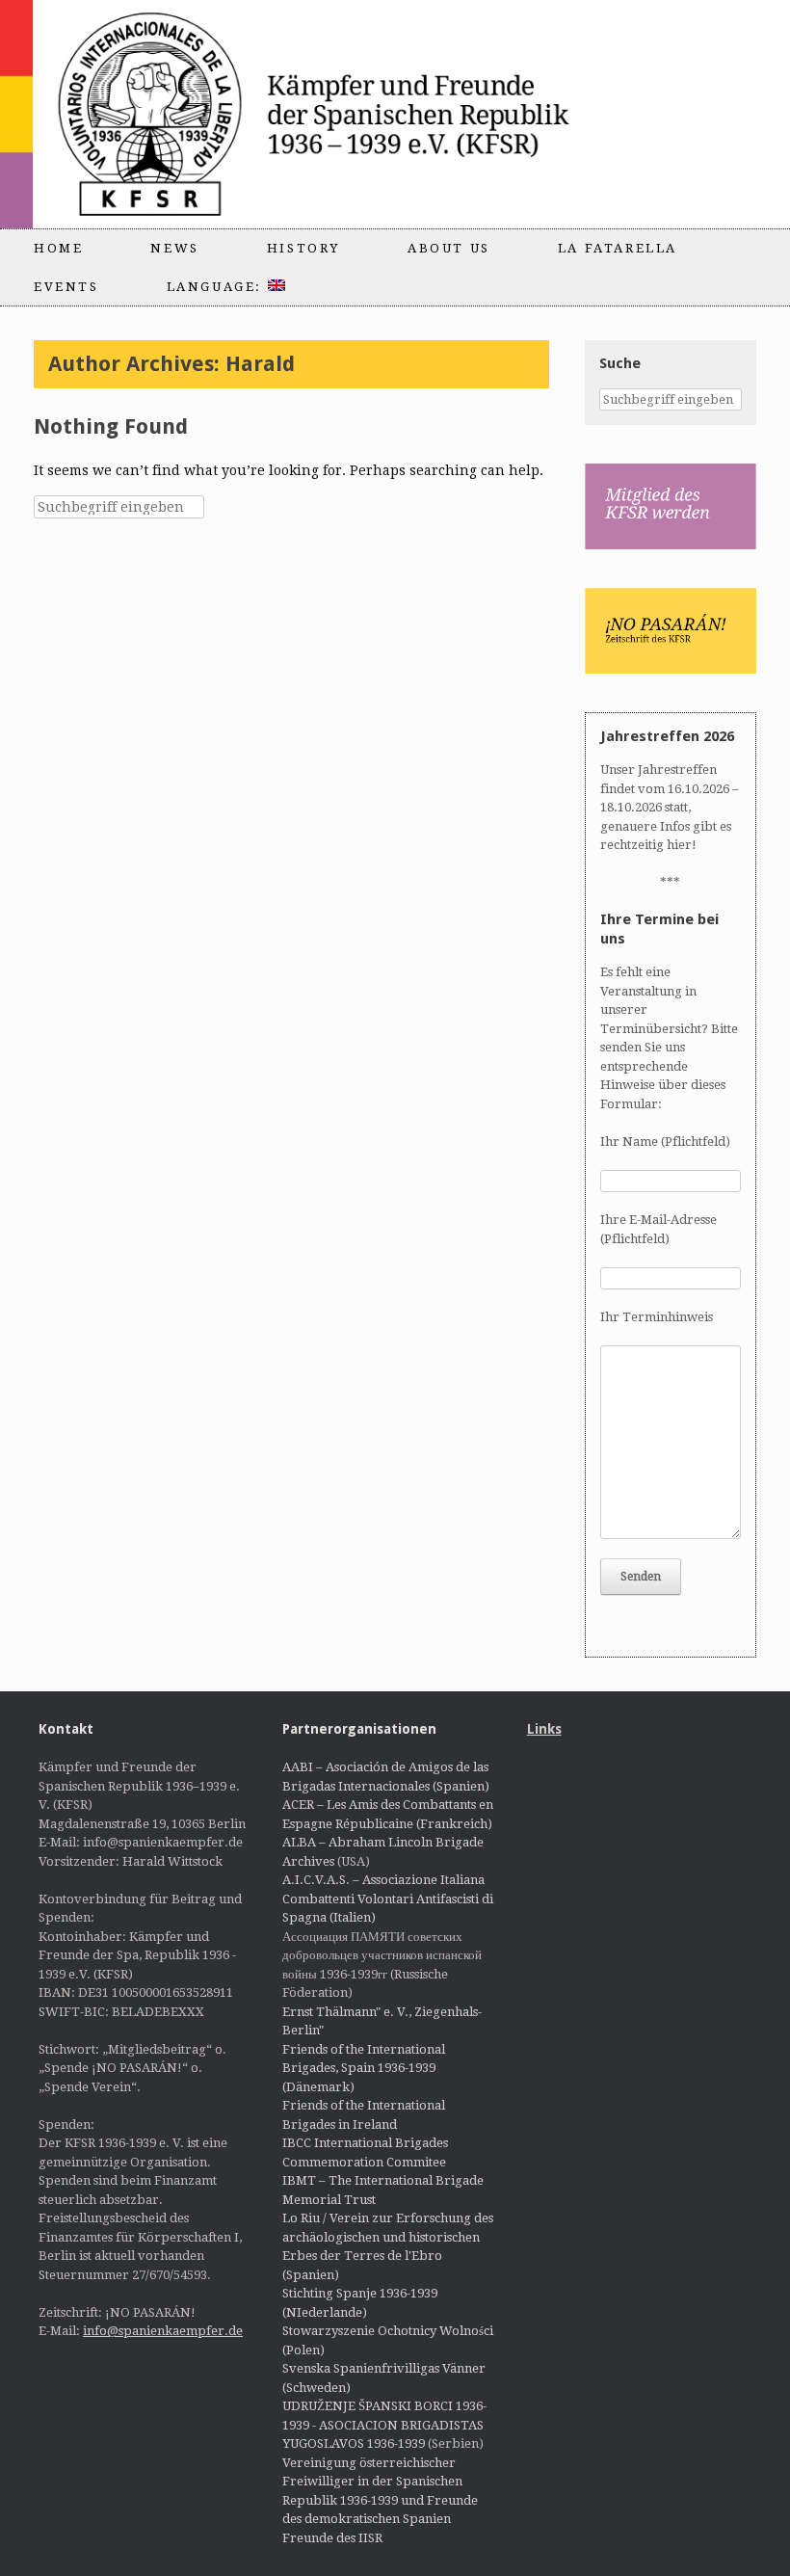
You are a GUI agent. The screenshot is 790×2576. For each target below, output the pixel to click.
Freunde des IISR (332, 2538)
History (303, 248)
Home (58, 248)
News (174, 248)
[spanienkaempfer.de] (343, 114)
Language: (217, 287)
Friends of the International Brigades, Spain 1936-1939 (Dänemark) (364, 2068)
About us (449, 248)
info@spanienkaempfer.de (163, 2331)
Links (544, 1729)
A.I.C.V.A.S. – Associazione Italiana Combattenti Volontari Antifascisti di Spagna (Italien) (388, 1899)
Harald (260, 364)
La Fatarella (618, 248)
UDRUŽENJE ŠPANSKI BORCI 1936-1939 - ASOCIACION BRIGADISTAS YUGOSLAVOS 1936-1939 (384, 2425)
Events (66, 287)
